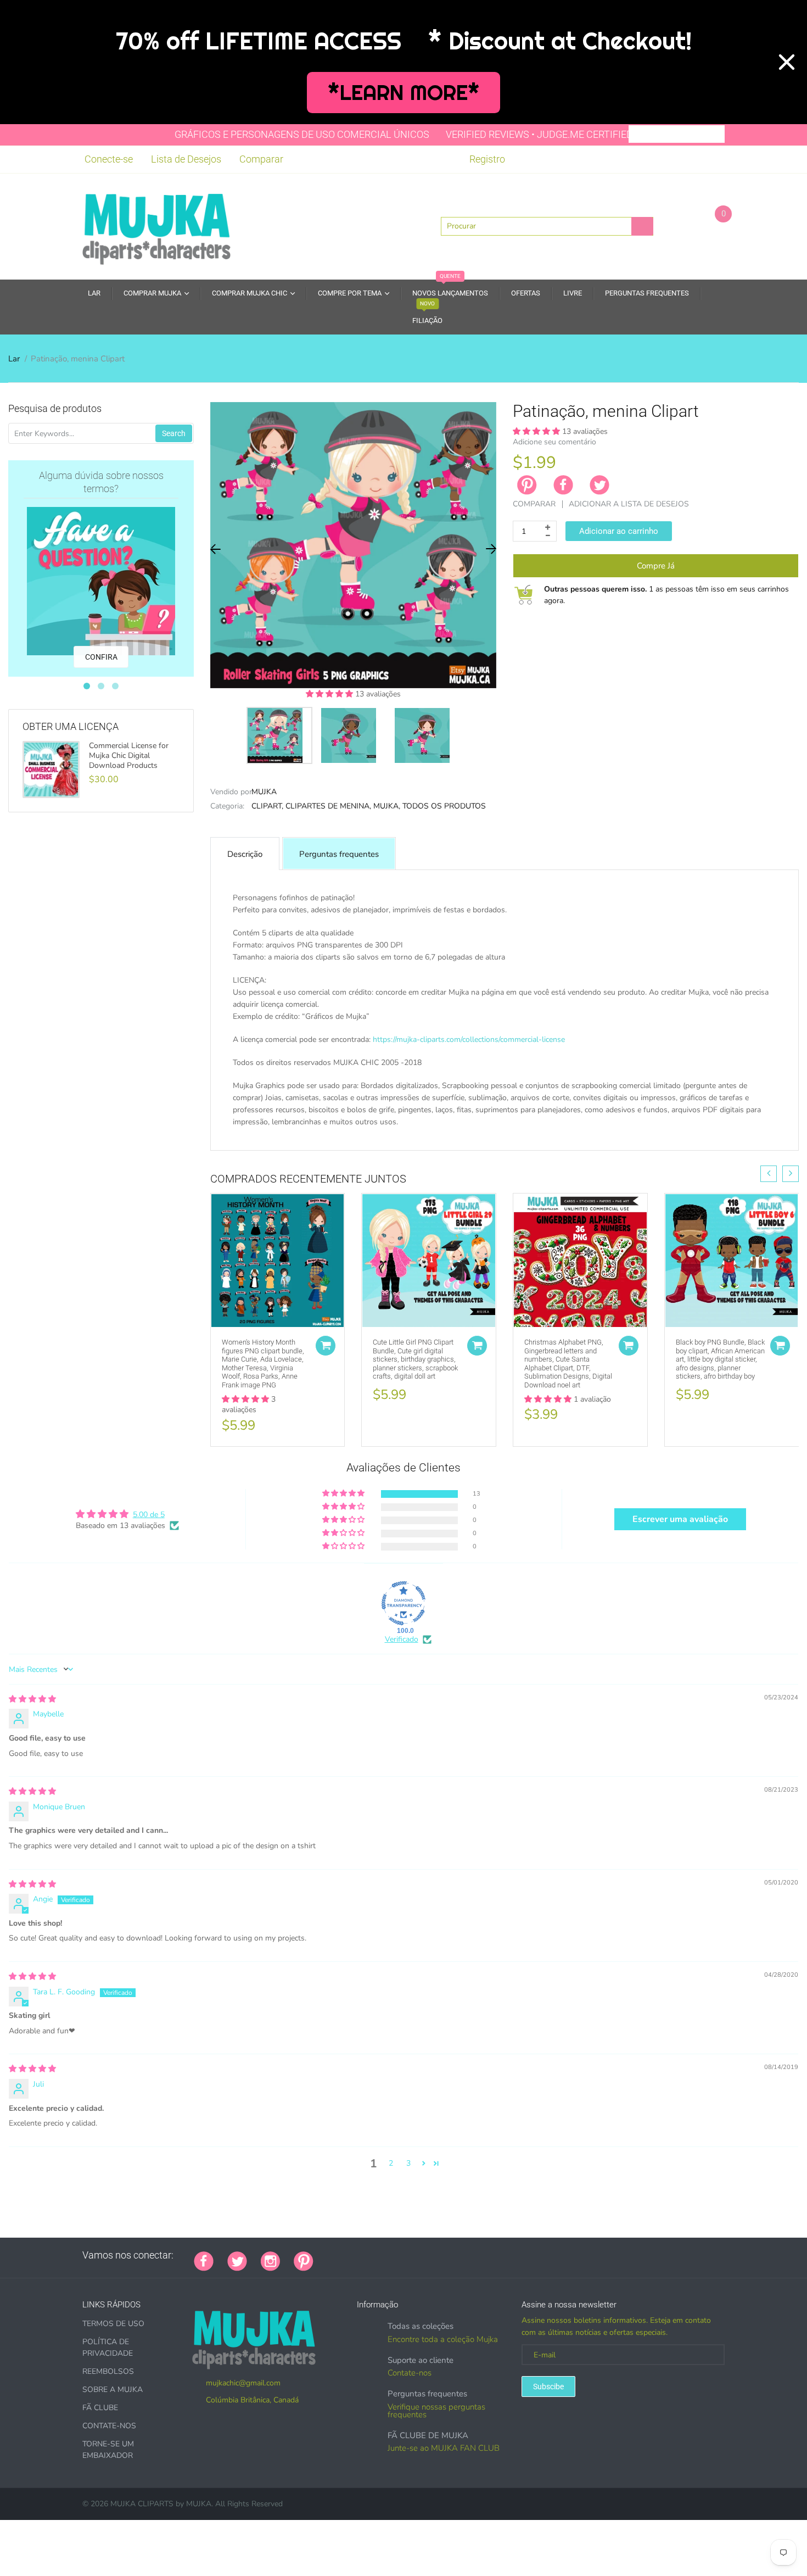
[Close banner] (787, 62)
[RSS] (355, 2255)
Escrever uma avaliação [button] (680, 1519)
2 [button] (391, 2163)
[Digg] (464, 2255)
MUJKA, (387, 806)
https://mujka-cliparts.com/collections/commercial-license (469, 1039)
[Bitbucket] (382, 2255)
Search (174, 433)
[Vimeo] (423, 2255)
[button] (330, 694)
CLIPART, (267, 806)
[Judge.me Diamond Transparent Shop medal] (403, 1603)
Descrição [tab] (245, 854)
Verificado (402, 1639)
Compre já (656, 566)
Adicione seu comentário (554, 442)
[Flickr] (368, 2255)
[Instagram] (270, 2260)
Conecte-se (109, 159)
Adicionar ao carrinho (619, 531)
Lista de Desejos (186, 159)
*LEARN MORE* (404, 93)
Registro (487, 159)
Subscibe (548, 2387)
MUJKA (264, 792)
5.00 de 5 (149, 1515)
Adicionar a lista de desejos (629, 504)
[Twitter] (599, 485)
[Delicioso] (437, 2255)
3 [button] (408, 2163)
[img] (32, 1699)
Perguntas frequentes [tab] (339, 854)
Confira (101, 657)
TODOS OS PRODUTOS (444, 806)
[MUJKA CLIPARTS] (156, 225)
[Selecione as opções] (326, 1346)
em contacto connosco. (584, 1134)
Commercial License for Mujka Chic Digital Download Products (129, 756)
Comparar (261, 159)
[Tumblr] (396, 2255)
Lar (14, 359)
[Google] (327, 2255)
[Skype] (451, 2255)
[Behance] (478, 2255)
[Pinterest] (304, 2260)
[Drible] (410, 2255)
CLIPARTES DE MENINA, (328, 806)
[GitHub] (341, 2255)
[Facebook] (563, 485)
